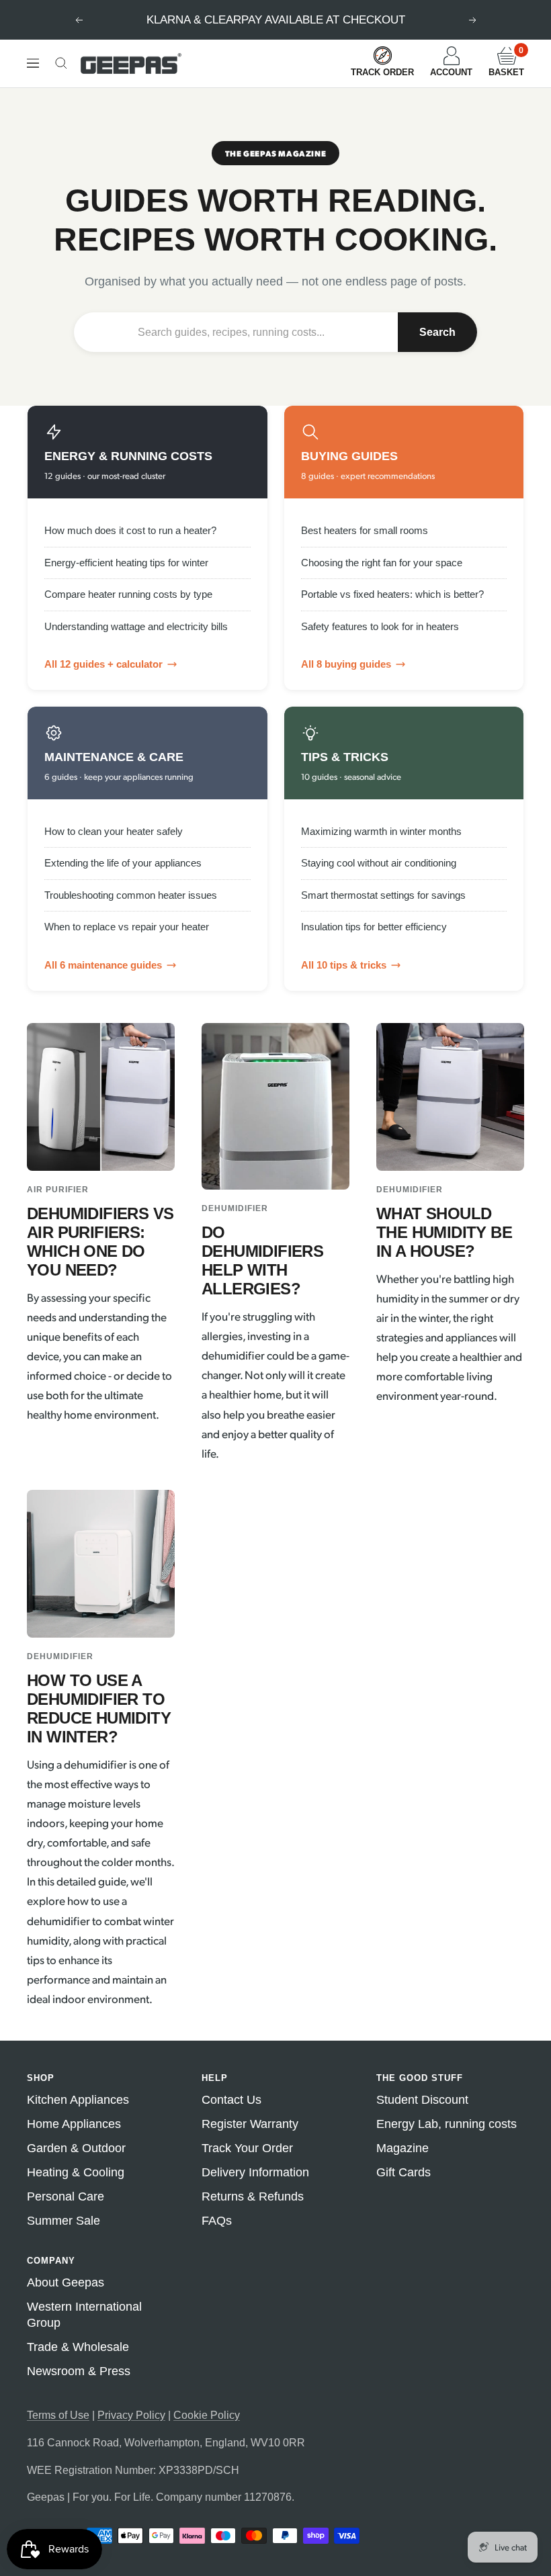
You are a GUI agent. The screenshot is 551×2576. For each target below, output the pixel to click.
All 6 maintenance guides (103, 965)
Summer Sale (63, 2221)
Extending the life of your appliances (123, 863)
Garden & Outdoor (76, 2148)
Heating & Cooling (76, 2172)
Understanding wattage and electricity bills (136, 626)
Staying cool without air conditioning (379, 863)
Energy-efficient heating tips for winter (126, 563)
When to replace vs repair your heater (127, 927)
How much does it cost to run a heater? (130, 530)
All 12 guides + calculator (103, 664)
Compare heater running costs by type (128, 594)
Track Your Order (247, 2148)
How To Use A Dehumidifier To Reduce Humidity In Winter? (99, 1708)
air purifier (58, 1190)
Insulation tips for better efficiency (374, 927)
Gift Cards (404, 2172)
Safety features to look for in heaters (380, 626)
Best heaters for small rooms (365, 530)
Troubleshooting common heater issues (131, 895)
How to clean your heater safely (114, 831)
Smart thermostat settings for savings (383, 895)
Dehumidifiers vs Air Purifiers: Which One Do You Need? (100, 1242)
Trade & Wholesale (78, 2347)
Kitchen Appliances (78, 2100)
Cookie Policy (207, 2415)
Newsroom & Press (79, 2371)
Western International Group (84, 2315)
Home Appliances (74, 2124)
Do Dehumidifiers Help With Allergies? (262, 1260)
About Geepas (66, 2282)
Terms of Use (58, 2415)
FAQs (217, 2221)
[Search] (61, 63)
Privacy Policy (131, 2415)
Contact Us (231, 2100)
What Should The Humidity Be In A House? (444, 1232)
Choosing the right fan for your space (382, 563)
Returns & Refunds (253, 2196)
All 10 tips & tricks (344, 965)
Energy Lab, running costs (447, 2124)
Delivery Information (255, 2172)
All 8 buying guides (346, 664)
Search (437, 332)
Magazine (402, 2148)
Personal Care (66, 2196)
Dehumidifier (235, 1208)
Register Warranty (250, 2124)
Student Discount (422, 2100)
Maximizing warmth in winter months (381, 831)
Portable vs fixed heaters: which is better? (392, 594)
